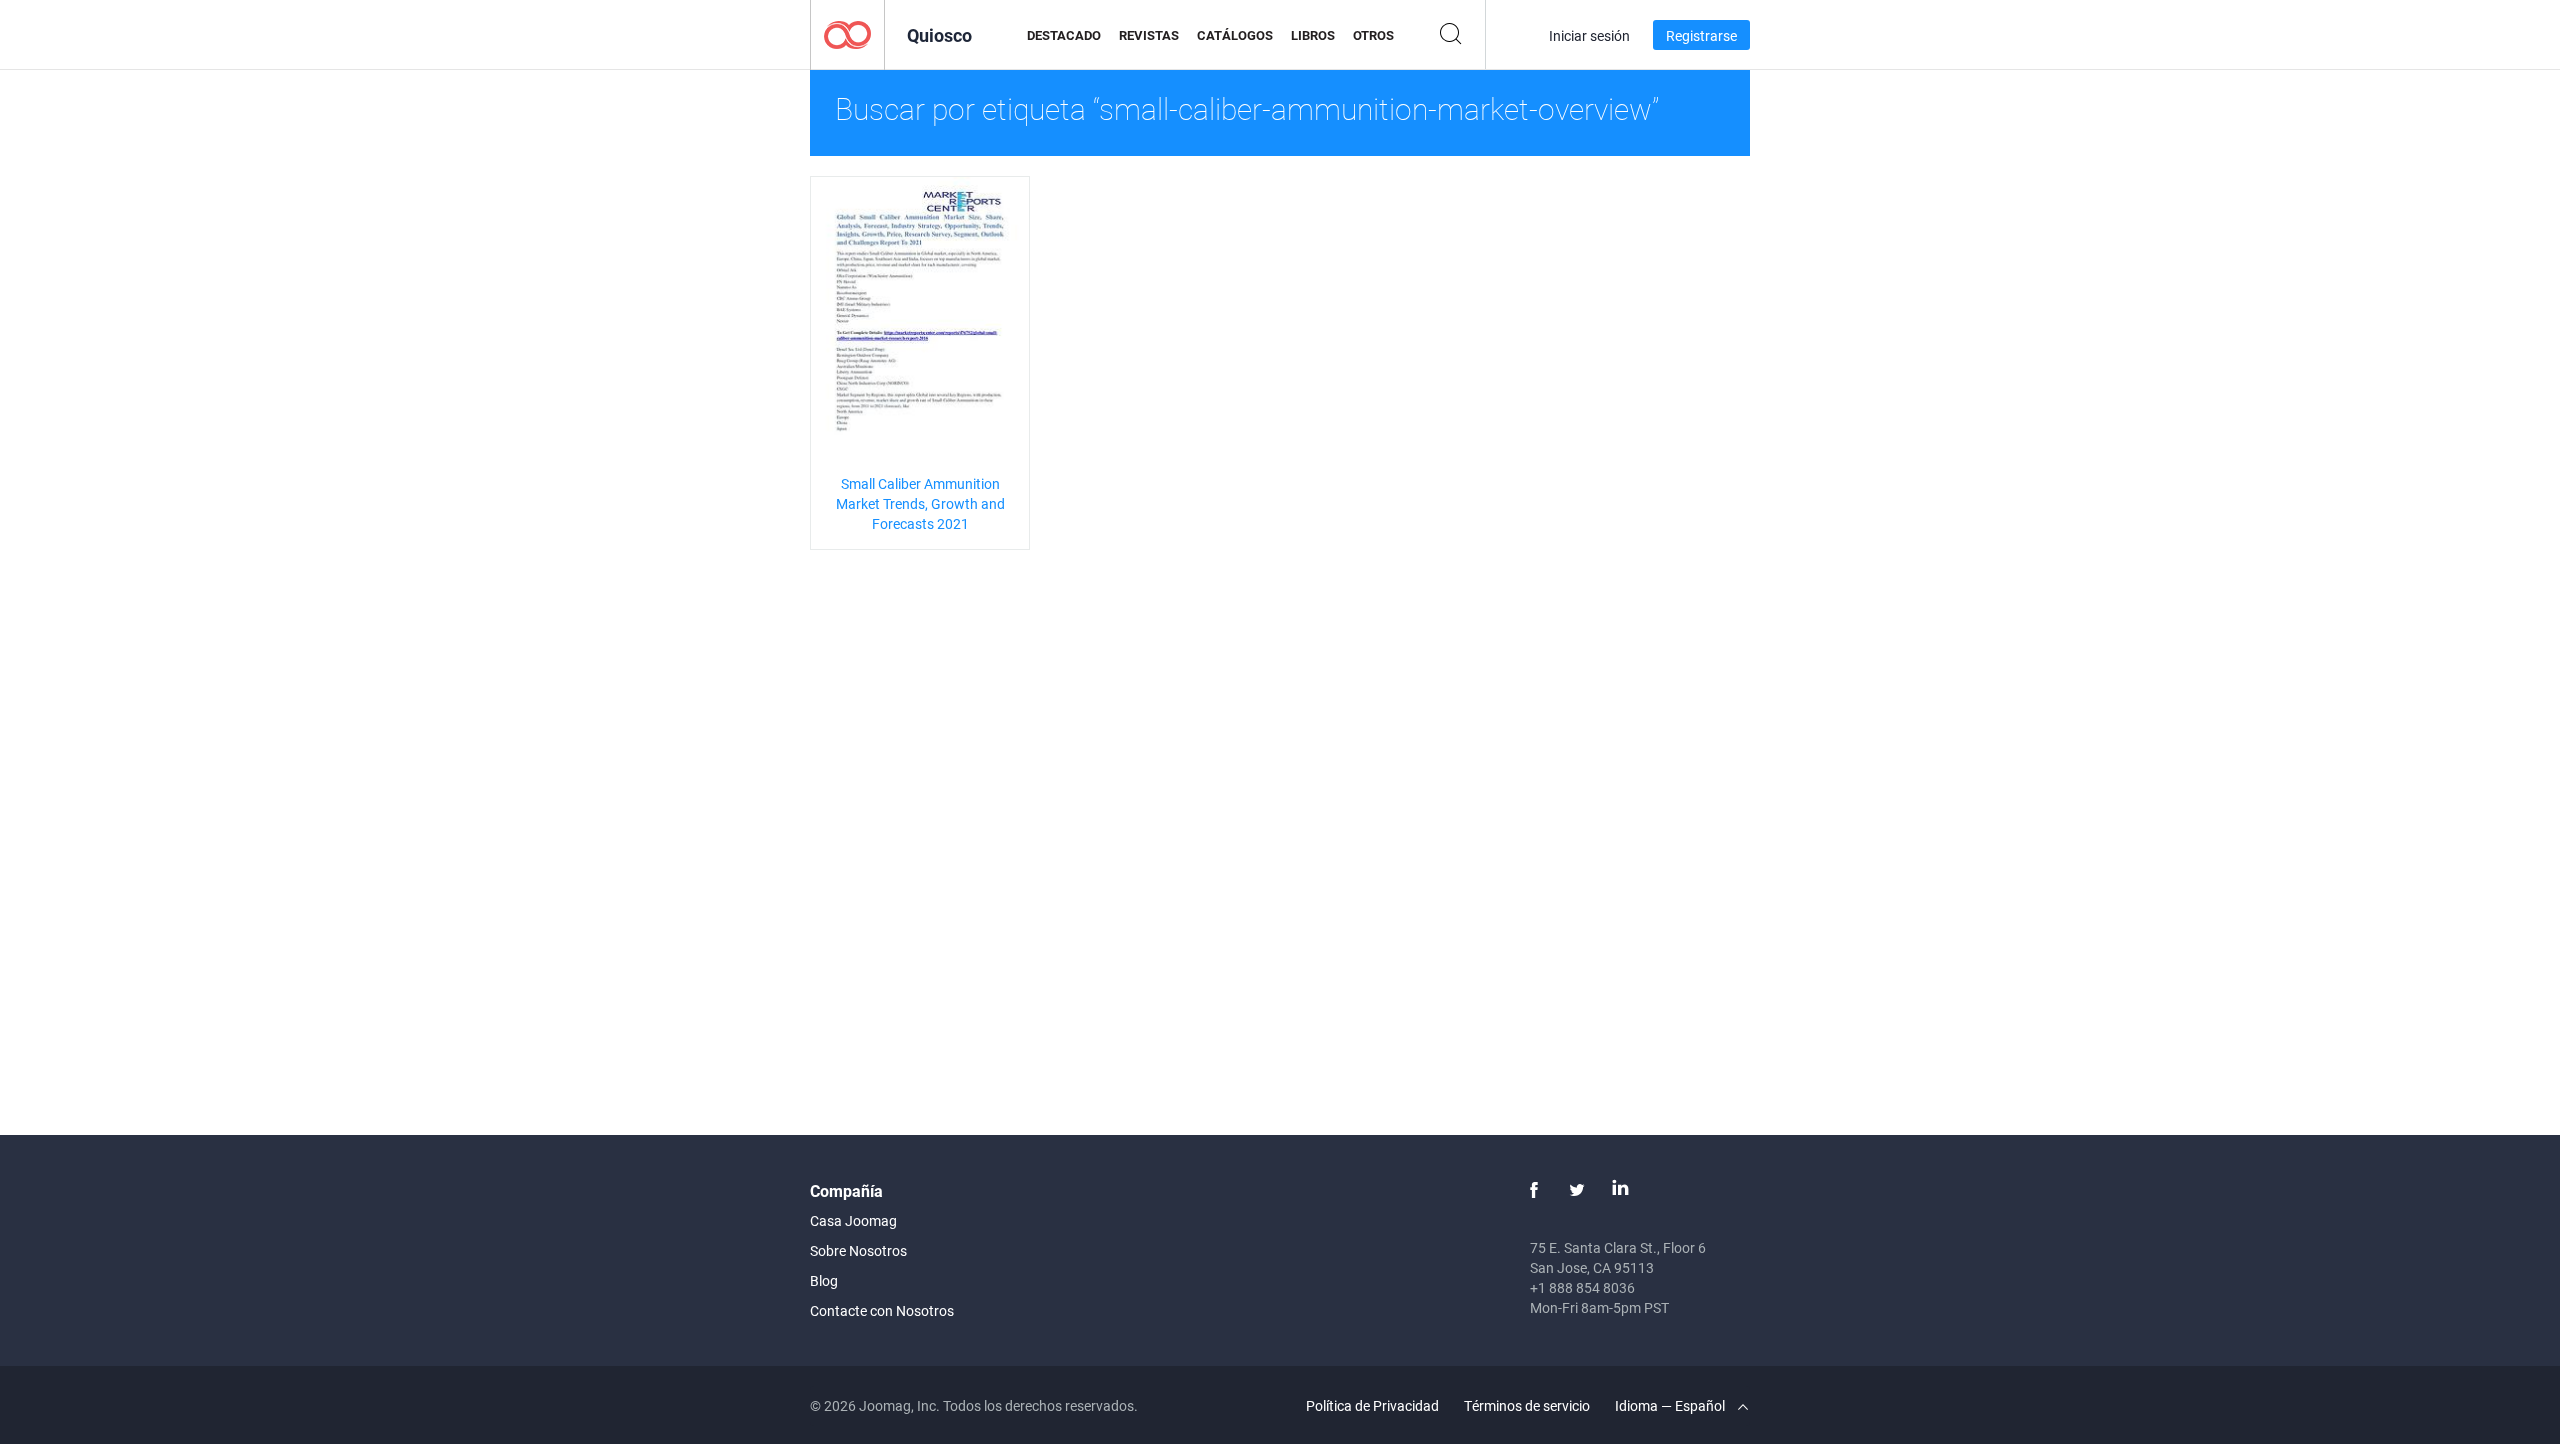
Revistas (1149, 35)
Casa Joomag (853, 1220)
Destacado (1064, 35)
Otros (1373, 35)
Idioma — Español (1671, 1405)
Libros (1313, 35)
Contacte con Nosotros (882, 1310)
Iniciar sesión (1589, 35)
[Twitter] (1577, 1190)
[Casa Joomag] (847, 33)
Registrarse (1701, 35)
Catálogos (1235, 35)
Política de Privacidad (1372, 1405)
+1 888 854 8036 (1582, 1287)
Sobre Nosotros (858, 1250)
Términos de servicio (1527, 1405)
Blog (824, 1280)
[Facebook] (1534, 1190)
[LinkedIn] (1620, 1190)
